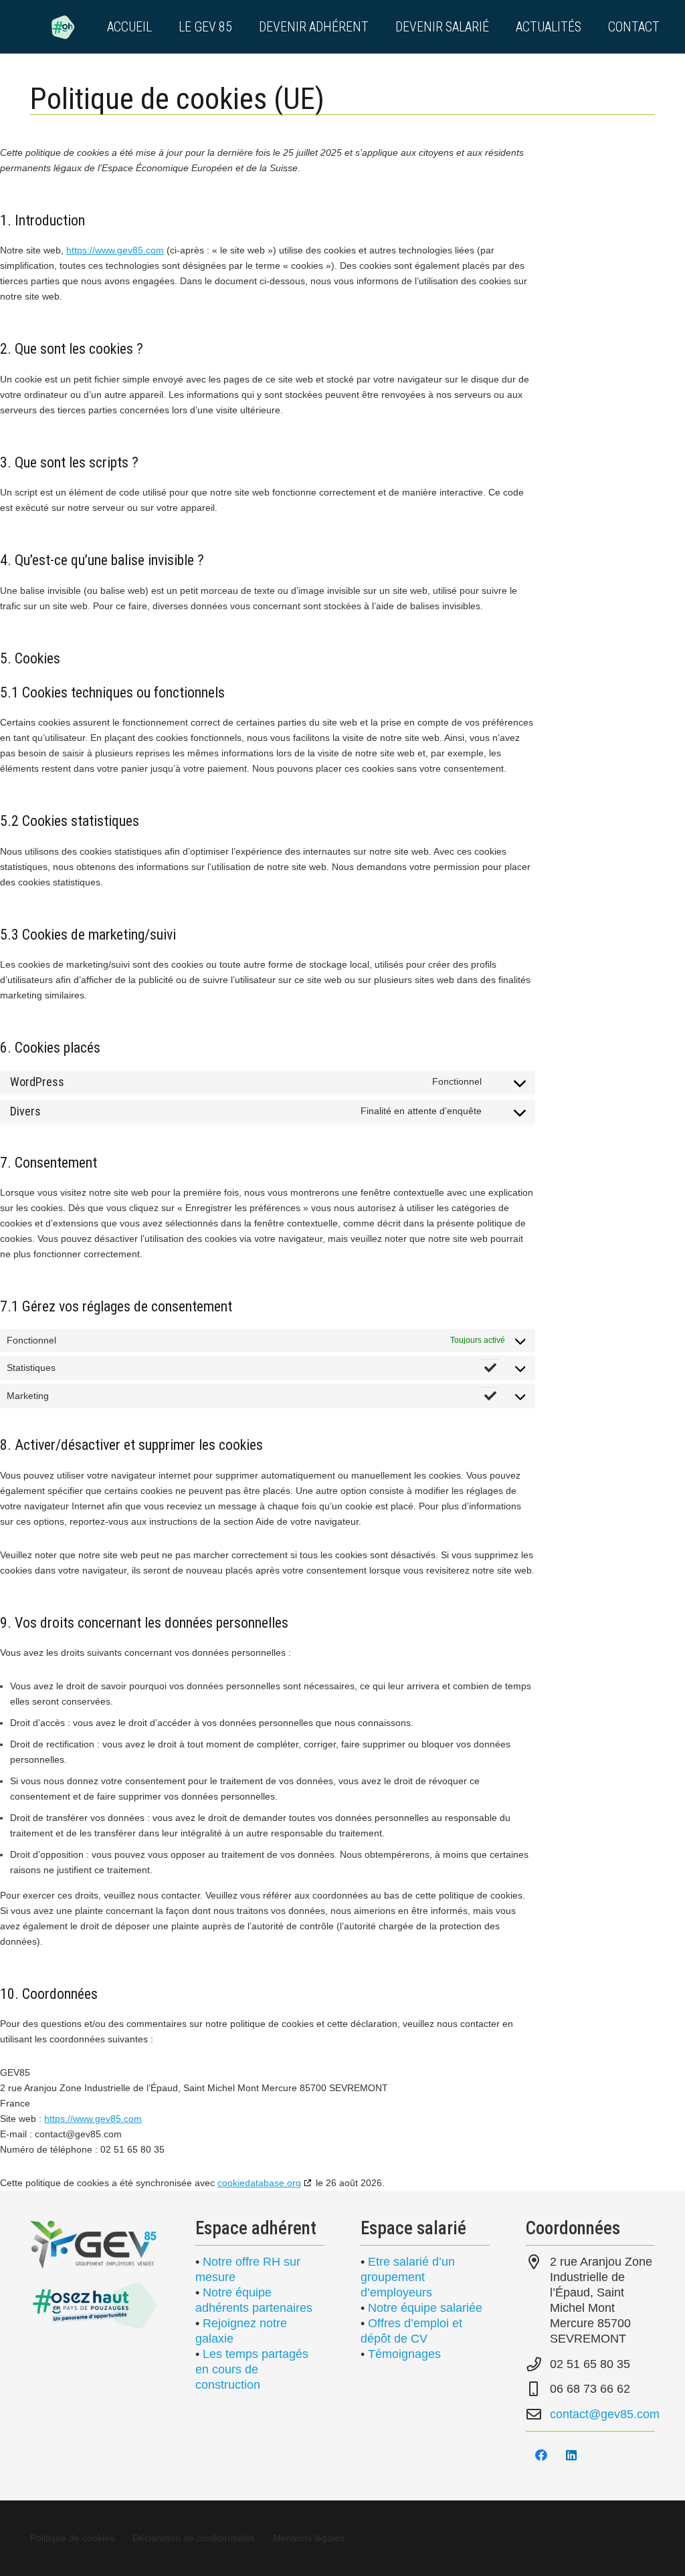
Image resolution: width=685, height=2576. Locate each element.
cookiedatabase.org (259, 2183)
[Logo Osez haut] (95, 2305)
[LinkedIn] (571, 2455)
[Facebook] (541, 2455)
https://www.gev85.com (115, 250)
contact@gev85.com (605, 2414)
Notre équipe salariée (425, 2308)
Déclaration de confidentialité (194, 2538)
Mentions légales (309, 2538)
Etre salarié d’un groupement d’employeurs (408, 2277)
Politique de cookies (72, 2538)
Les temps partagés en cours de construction (252, 2369)
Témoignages (404, 2354)
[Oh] (63, 27)
